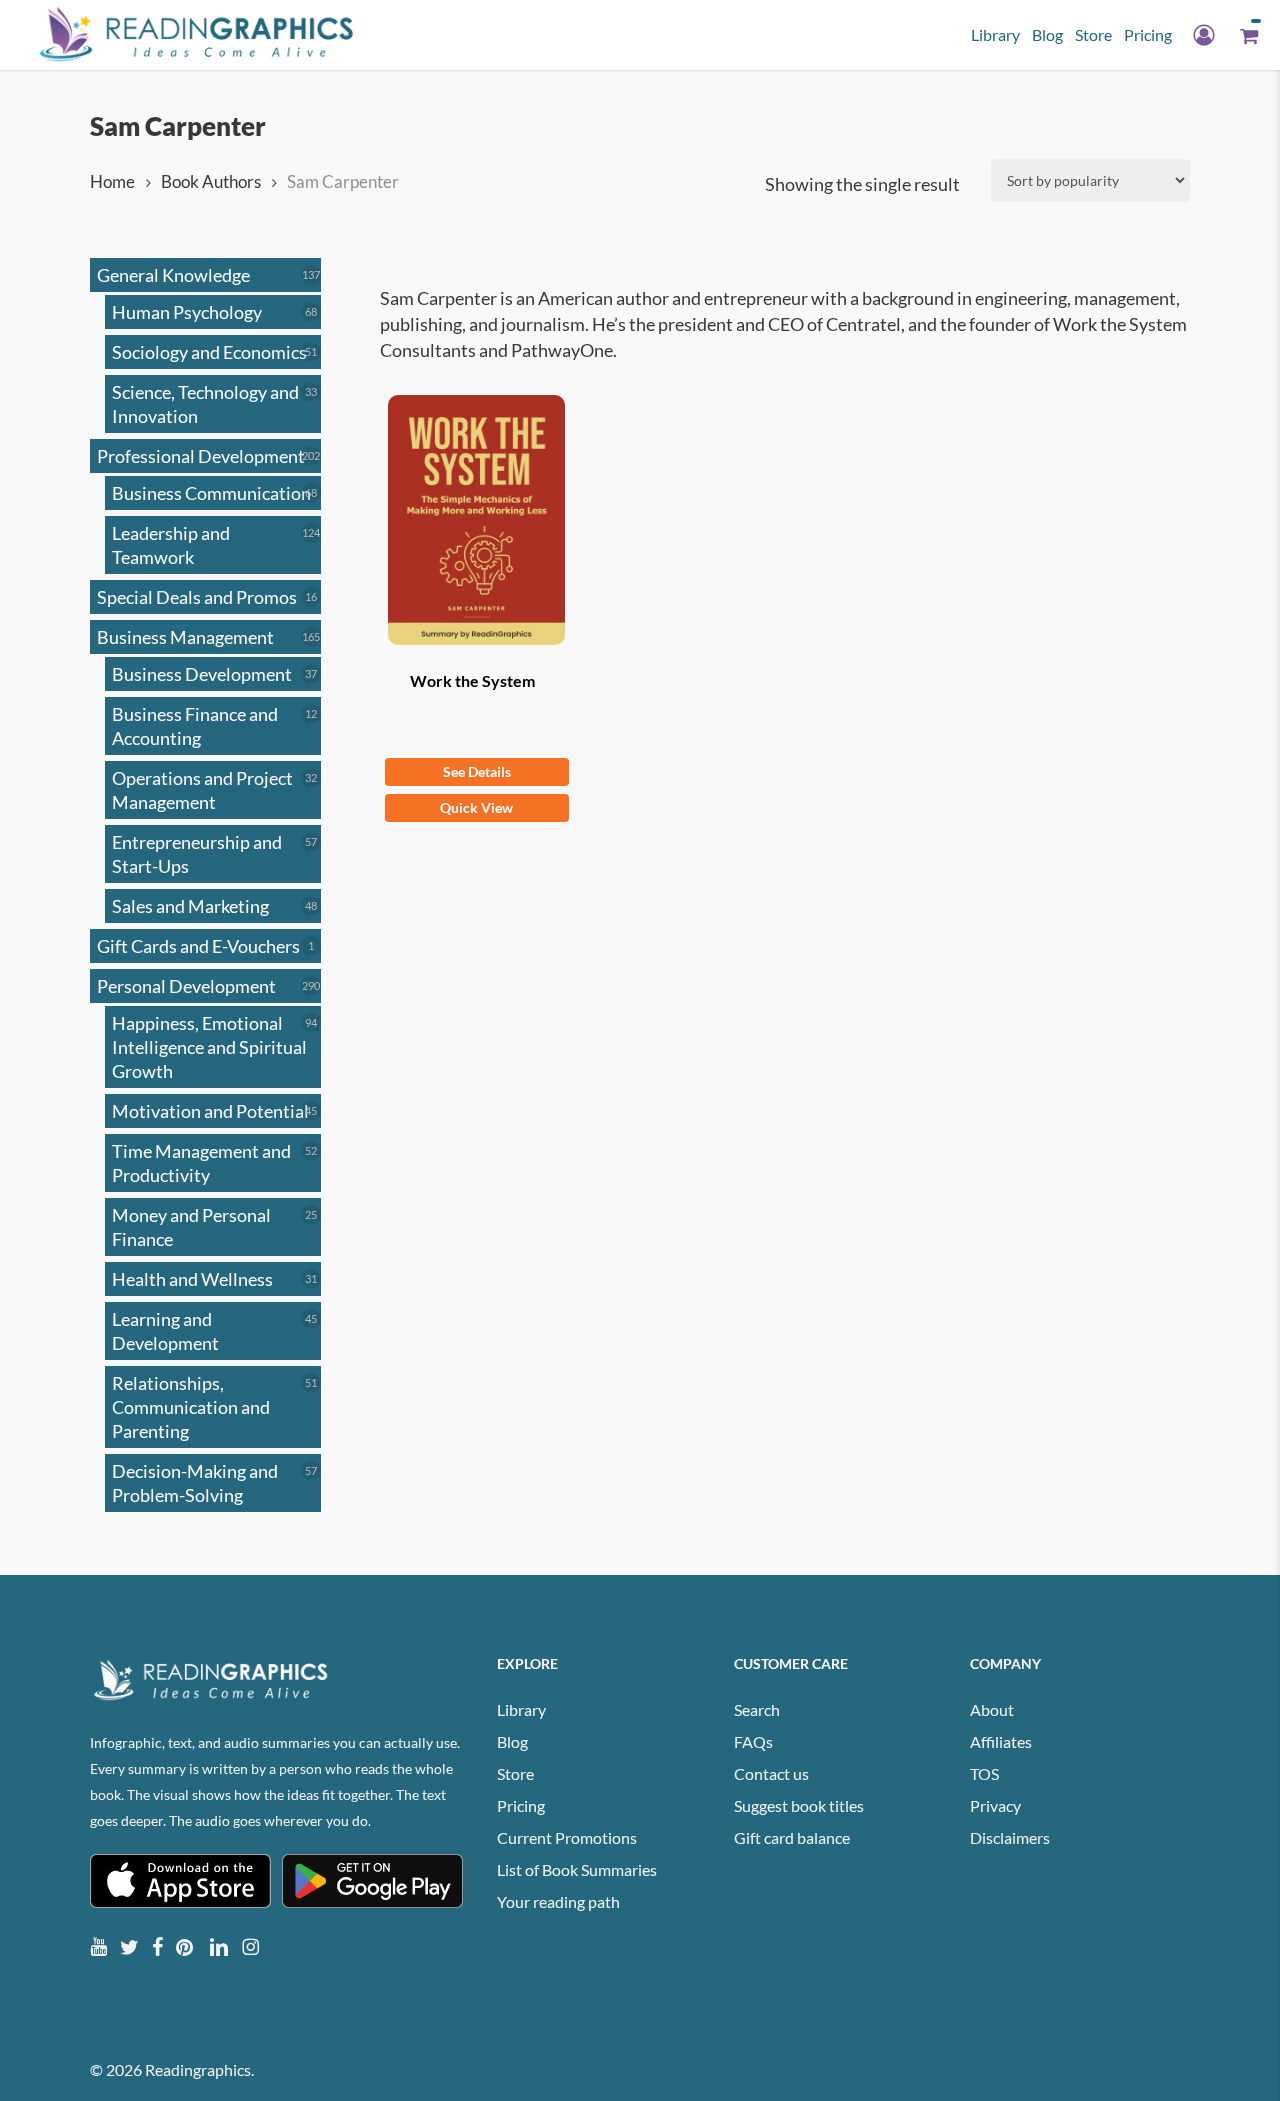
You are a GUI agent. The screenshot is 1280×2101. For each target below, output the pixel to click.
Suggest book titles (799, 1805)
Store (515, 1773)
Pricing (521, 1805)
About (992, 1709)
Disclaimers (1010, 1837)
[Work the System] (477, 520)
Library (521, 1709)
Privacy (995, 1805)
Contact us (771, 1773)
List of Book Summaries (577, 1869)
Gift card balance (792, 1837)
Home (112, 182)
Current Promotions (567, 1837)
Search (757, 1709)
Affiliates (1001, 1741)
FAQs (753, 1741)
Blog (512, 1741)
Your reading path (558, 1901)
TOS (984, 1773)
